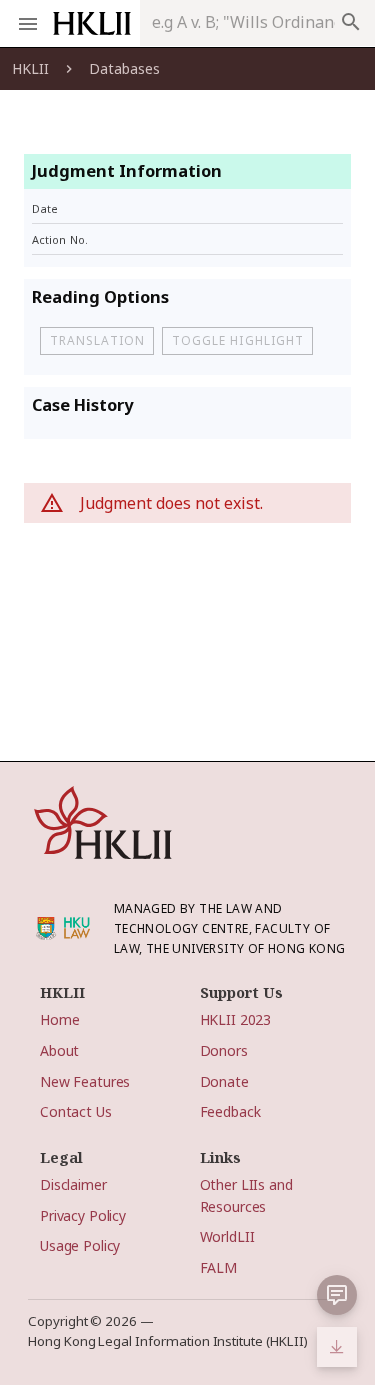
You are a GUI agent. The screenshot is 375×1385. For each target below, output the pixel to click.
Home (59, 1019)
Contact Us (76, 1111)
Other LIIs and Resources (246, 1195)
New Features (85, 1081)
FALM (218, 1267)
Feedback (230, 1111)
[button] (337, 1295)
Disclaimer (73, 1184)
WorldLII (227, 1236)
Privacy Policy (83, 1215)
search (351, 22)
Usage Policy (80, 1245)
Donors (224, 1050)
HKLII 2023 (236, 1019)
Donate (224, 1081)
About (59, 1050)
